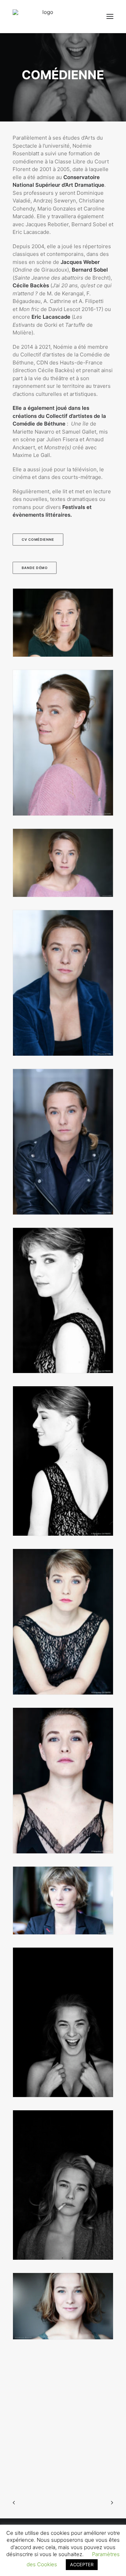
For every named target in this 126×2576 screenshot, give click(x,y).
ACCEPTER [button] (82, 2564)
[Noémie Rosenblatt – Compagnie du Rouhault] (45, 16)
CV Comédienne (38, 539)
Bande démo (35, 568)
